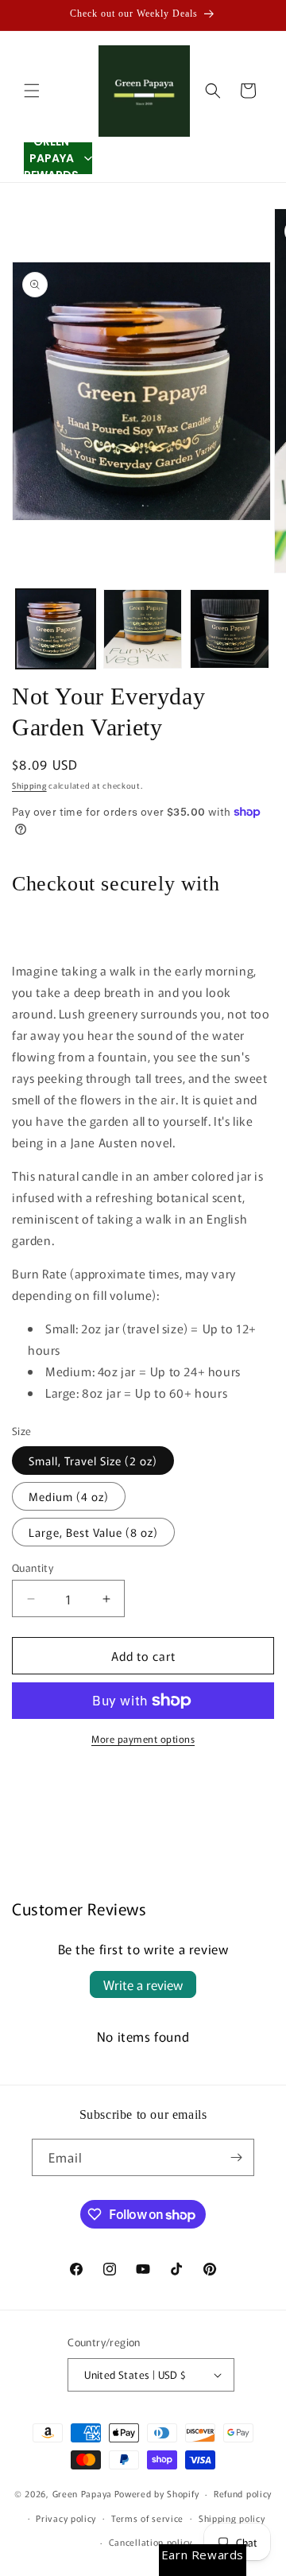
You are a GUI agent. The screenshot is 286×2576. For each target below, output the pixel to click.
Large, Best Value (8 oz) (93, 1532)
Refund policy (243, 2493)
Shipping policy (232, 2518)
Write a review (143, 1984)
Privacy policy (66, 2518)
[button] (32, 91)
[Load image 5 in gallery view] (230, 629)
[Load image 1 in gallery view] (56, 629)
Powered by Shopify (157, 2493)
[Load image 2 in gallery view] (143, 629)
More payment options (143, 1738)
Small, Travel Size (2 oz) (93, 1461)
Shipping (29, 785)
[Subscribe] (236, 2157)
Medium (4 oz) (69, 1496)
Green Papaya (82, 2493)
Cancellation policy (151, 2542)
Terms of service (147, 2518)
